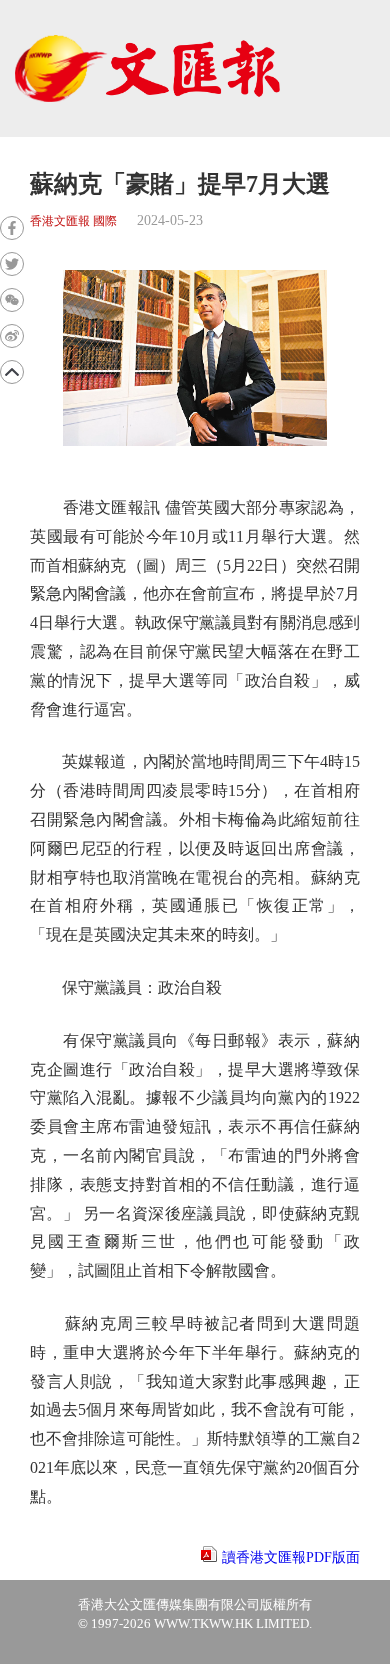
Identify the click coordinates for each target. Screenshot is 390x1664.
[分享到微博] (12, 336)
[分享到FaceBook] (12, 228)
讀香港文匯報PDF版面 (291, 1557)
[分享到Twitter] (12, 264)
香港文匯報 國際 (73, 221)
